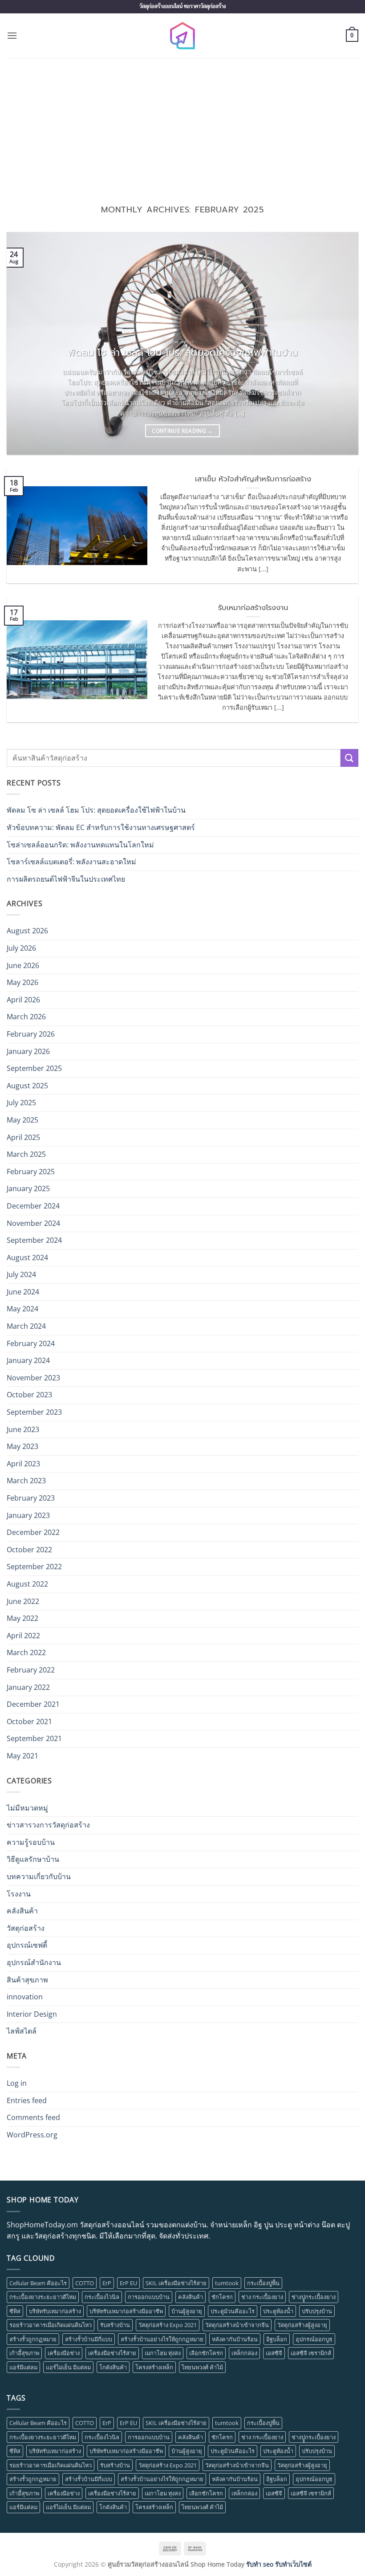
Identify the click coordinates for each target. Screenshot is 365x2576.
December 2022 (33, 1532)
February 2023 (31, 1498)
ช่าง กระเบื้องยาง (262, 2297)
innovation (25, 1997)
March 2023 (26, 1481)
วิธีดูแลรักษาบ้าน (33, 1859)
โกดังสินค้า (113, 2367)
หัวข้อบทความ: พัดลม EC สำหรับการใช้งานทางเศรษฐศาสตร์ (101, 827)
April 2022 (23, 1636)
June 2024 (23, 1292)
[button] (12, 35)
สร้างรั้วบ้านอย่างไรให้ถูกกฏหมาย (162, 2339)
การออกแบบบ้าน (149, 2297)
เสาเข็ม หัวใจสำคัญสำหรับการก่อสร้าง (253, 479)
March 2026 (26, 1017)
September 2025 (34, 1068)
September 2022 (34, 1567)
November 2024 (33, 1223)
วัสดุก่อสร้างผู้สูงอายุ (302, 2325)
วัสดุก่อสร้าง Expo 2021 (168, 2325)
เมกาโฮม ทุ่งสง (163, 2353)
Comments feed (33, 2117)
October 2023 (29, 1395)
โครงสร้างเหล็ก (154, 2367)
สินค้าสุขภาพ (27, 1980)
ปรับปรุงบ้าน (317, 2311)
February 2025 (31, 1172)
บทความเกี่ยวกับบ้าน (39, 1876)
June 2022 (23, 1601)
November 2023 (33, 1378)
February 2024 (31, 1343)
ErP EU (128, 2283)
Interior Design (32, 2014)
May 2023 (22, 1446)
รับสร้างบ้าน (115, 2325)
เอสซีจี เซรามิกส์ (311, 2353)
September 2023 (34, 1412)
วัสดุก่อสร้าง (26, 1928)
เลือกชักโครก (206, 2353)
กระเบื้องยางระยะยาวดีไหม (43, 2297)
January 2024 (28, 1360)
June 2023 (23, 1429)
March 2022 (26, 1652)
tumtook (227, 2283)
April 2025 (23, 1137)
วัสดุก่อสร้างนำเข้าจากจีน (237, 2325)
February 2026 (31, 1034)
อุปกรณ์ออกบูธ (314, 2339)
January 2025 (28, 1188)
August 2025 (27, 1086)
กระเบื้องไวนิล (102, 2297)
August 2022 (27, 1584)
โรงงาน (19, 1894)
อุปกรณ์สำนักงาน (34, 1962)
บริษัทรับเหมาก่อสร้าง (55, 2311)
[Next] (340, 343)
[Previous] (25, 343)
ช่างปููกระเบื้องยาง (314, 2297)
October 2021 (29, 1721)
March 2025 (26, 1154)
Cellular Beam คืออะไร (38, 2283)
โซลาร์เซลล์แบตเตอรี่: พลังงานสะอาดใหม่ (71, 862)
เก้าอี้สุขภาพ (24, 2353)
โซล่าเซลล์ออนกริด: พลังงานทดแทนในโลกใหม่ (80, 845)
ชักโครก (222, 2297)
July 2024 (21, 1274)
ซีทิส (15, 2311)
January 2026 (28, 1051)
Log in (17, 2083)
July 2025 (21, 1103)
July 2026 (21, 948)
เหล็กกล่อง (244, 2353)
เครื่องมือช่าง (64, 2353)
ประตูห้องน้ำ (278, 2311)
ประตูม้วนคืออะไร (233, 2311)
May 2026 (22, 982)
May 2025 (22, 1120)
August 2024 (27, 1257)
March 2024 (26, 1326)
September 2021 (34, 1738)
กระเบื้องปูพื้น (263, 2283)
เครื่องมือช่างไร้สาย (112, 2353)
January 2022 (28, 1687)
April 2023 (23, 1464)
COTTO (85, 2283)
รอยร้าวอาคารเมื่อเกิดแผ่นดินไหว (51, 2325)
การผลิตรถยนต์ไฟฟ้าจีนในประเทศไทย (66, 879)
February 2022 (31, 1670)
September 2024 (34, 1240)
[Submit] (349, 758)
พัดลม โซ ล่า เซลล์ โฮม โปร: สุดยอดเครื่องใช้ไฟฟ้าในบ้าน (183, 353)
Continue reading (182, 431)
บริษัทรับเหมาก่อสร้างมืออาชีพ (126, 2311)
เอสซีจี (274, 2353)
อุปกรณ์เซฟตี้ (27, 1945)
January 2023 (28, 1515)
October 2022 (29, 1550)
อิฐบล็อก (277, 2339)
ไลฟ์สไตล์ (22, 2031)
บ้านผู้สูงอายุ (187, 2311)
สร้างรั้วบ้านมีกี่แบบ (89, 2339)
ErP (107, 2283)
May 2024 (22, 1309)
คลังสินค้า (22, 1911)
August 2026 (27, 931)
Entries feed (27, 2100)
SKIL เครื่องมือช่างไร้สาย (176, 2283)
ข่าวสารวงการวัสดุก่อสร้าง (48, 1825)
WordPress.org (32, 2135)
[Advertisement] (182, 125)
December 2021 (33, 1704)
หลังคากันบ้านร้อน (235, 2339)
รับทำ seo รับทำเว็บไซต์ (279, 2564)
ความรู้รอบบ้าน (31, 1842)
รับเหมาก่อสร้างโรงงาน (253, 608)
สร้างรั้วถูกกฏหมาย (33, 2339)
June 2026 (23, 965)
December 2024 (33, 1206)
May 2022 (22, 1618)
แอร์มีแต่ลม (23, 2367)
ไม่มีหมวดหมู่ (27, 1808)
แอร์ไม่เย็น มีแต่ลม (68, 2367)
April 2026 (23, 1000)
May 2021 (22, 1756)
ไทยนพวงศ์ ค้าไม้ (202, 2367)
